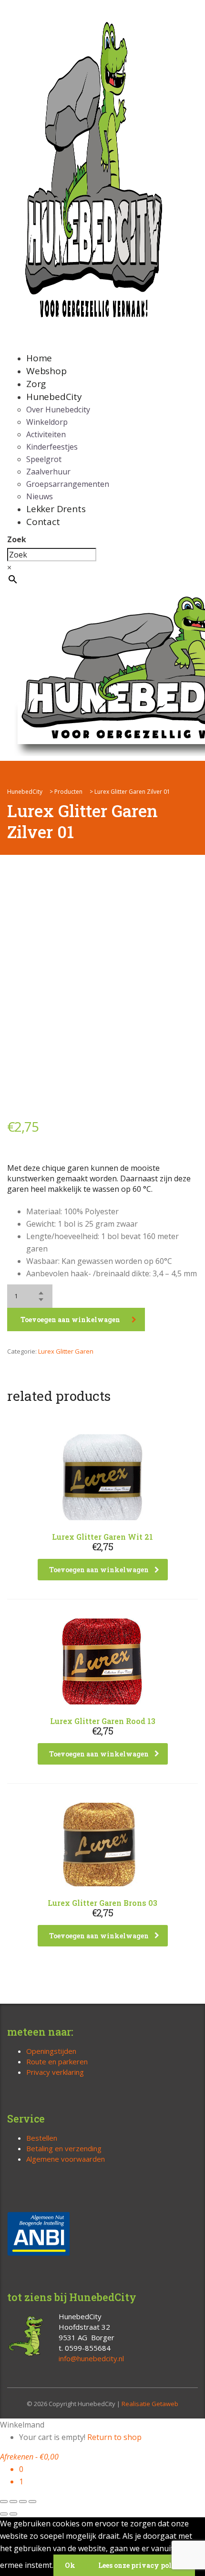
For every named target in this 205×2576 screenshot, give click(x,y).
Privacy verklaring (55, 2072)
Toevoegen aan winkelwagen (70, 1320)
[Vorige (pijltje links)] (4, 2514)
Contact (43, 522)
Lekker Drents (56, 509)
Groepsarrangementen (68, 484)
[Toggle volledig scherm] (13, 2502)
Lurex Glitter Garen (66, 1351)
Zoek (17, 539)
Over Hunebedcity (58, 410)
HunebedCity (54, 397)
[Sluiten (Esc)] (32, 2502)
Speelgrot (44, 459)
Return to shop (114, 2437)
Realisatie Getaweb (150, 2404)
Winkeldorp (47, 422)
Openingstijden (51, 2051)
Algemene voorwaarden (66, 2159)
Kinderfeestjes (52, 447)
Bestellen (42, 2138)
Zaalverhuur (48, 472)
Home (39, 358)
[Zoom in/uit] (4, 2502)
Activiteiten (46, 434)
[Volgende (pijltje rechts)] (13, 2514)
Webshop (46, 371)
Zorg (36, 384)
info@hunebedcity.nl (91, 2358)
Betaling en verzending (64, 2148)
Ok (70, 2565)
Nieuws (40, 496)
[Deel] (23, 2502)
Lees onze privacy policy (141, 2565)
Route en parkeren (57, 2061)
